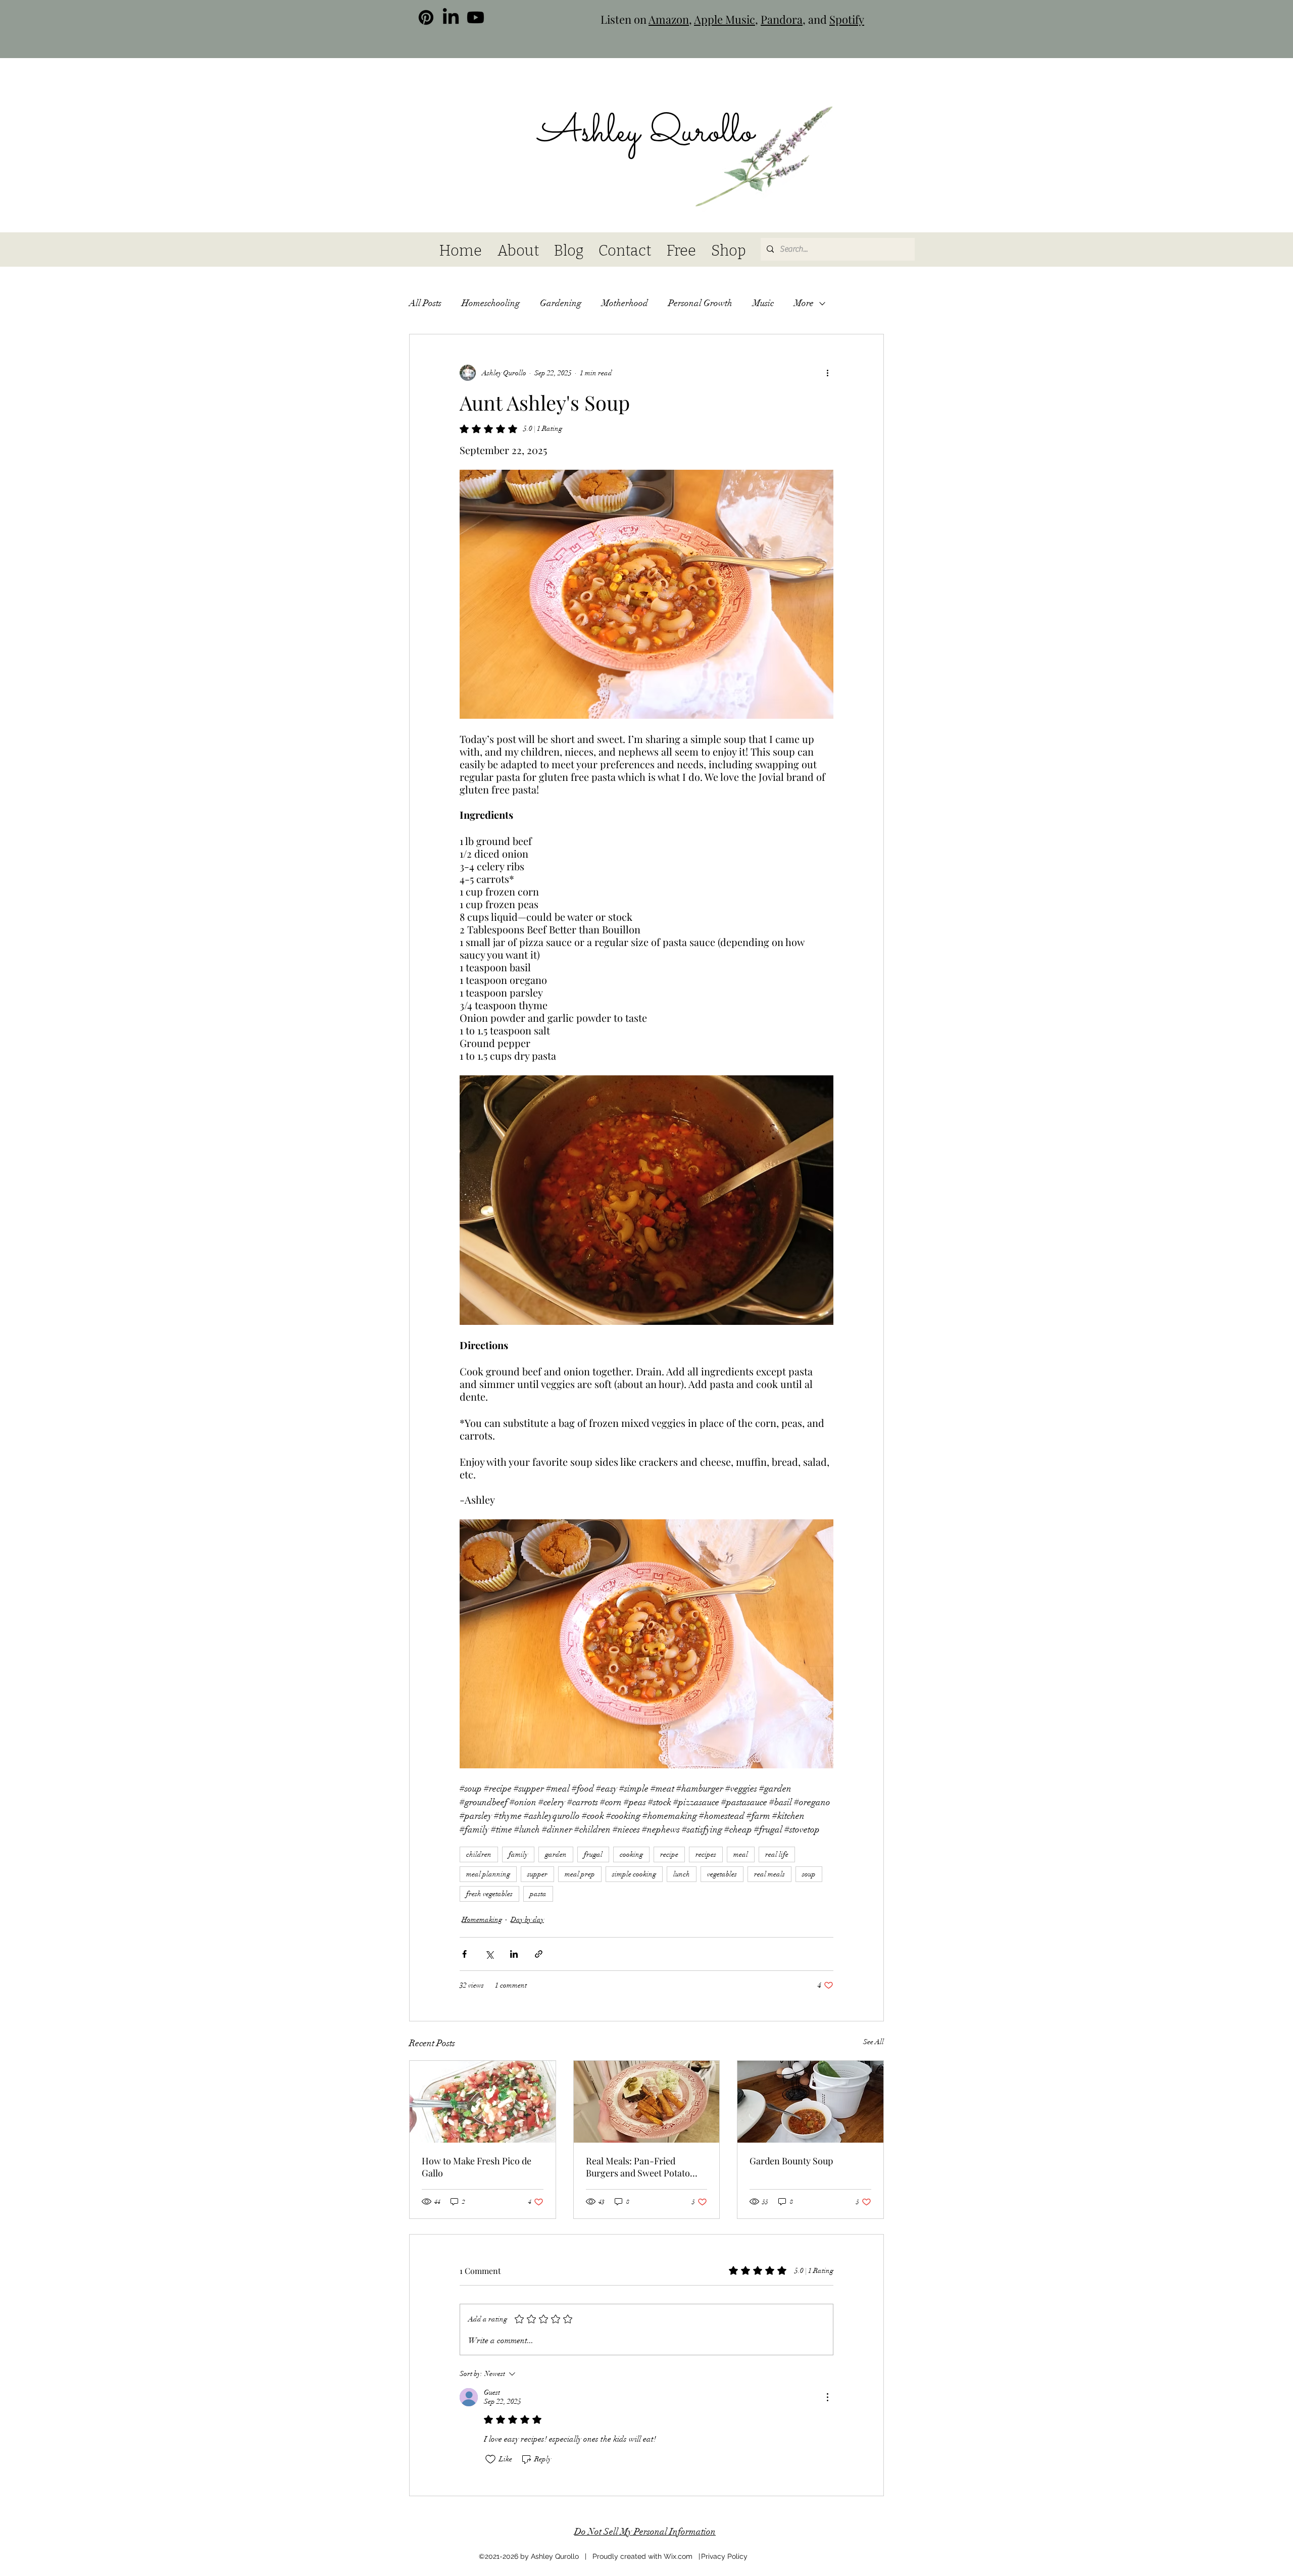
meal (741, 1854)
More (804, 303)
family (518, 1854)
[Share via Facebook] (464, 1954)
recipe (669, 1854)
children (479, 1854)
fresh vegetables (489, 1894)
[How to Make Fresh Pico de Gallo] (483, 2102)
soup (809, 1874)
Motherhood (625, 303)
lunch (682, 1874)
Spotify (847, 19)
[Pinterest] (426, 17)
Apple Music (725, 19)
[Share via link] (539, 1954)
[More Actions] (827, 2397)
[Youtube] (476, 17)
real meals (769, 1874)
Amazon (669, 19)
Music (763, 303)
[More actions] (827, 373)
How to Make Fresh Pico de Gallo (477, 2167)
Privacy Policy (724, 2556)
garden (556, 1854)
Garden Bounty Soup (791, 2161)
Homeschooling (491, 303)
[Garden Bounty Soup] (810, 2102)
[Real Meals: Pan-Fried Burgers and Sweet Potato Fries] (647, 2102)
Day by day (527, 1920)
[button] (849, 107)
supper (537, 1874)
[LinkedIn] (451, 17)
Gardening (561, 303)
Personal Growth (700, 303)
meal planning (488, 1874)
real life (777, 1854)
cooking (631, 1854)
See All (874, 2042)
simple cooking (634, 1874)
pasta (538, 1894)
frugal (593, 1854)
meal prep (580, 1874)
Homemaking (482, 1920)
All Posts (425, 303)
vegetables (722, 1874)
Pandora (782, 19)
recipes (706, 1854)
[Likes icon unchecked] (490, 2459)
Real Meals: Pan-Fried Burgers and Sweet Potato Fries (638, 2167)
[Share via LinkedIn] (514, 1954)
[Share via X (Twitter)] (489, 1954)
